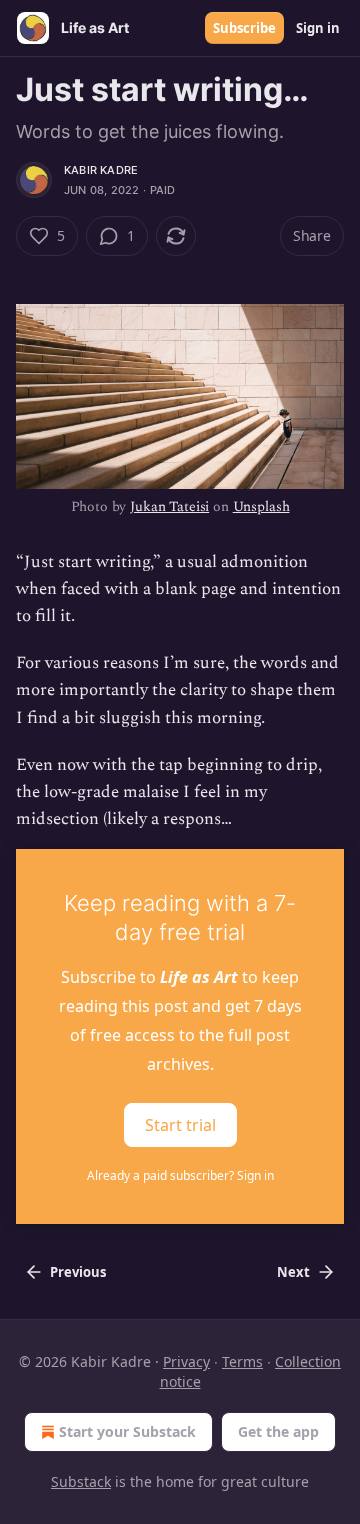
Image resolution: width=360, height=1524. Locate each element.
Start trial (180, 1125)
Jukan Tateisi (169, 506)
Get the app (278, 1431)
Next (293, 1272)
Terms (242, 1361)
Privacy (186, 1361)
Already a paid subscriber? (180, 1175)
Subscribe (244, 28)
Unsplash (261, 506)
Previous (78, 1272)
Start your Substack (127, 1431)
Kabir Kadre (101, 170)
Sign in (318, 28)
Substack (81, 1481)
